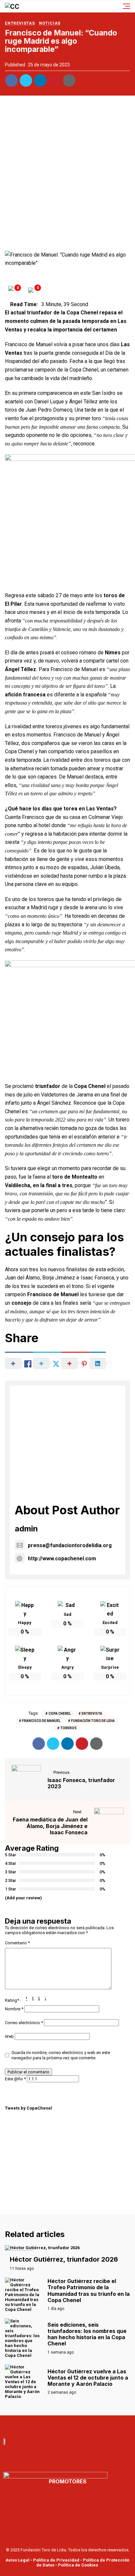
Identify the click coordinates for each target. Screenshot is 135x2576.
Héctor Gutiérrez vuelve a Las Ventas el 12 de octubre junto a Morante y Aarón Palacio (88, 2378)
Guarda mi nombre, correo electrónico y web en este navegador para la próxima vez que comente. (61, 2055)
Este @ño (15, 2079)
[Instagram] (89, 2425)
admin (26, 1529)
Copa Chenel (60, 1714)
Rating (12, 2000)
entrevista (92, 1714)
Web (9, 2036)
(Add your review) (23, 1898)
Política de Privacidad (56, 2560)
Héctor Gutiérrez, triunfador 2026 (64, 2259)
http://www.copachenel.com (62, 1559)
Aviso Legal (18, 2560)
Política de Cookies (78, 2565)
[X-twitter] (75, 2425)
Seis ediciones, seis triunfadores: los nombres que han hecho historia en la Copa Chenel (87, 2334)
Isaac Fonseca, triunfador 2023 (81, 1783)
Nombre (14, 2009)
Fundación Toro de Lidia (93, 1721)
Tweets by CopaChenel (29, 2108)
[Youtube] (60, 2425)
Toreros (68, 1728)
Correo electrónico (24, 2023)
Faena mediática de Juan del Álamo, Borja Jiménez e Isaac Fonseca (50, 1826)
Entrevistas (20, 23)
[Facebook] (46, 2425)
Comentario (17, 1943)
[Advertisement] (67, 175)
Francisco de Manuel (41, 1721)
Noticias (50, 23)
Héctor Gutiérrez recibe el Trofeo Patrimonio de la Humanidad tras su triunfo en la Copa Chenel (89, 2291)
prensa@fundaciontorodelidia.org (70, 1545)
